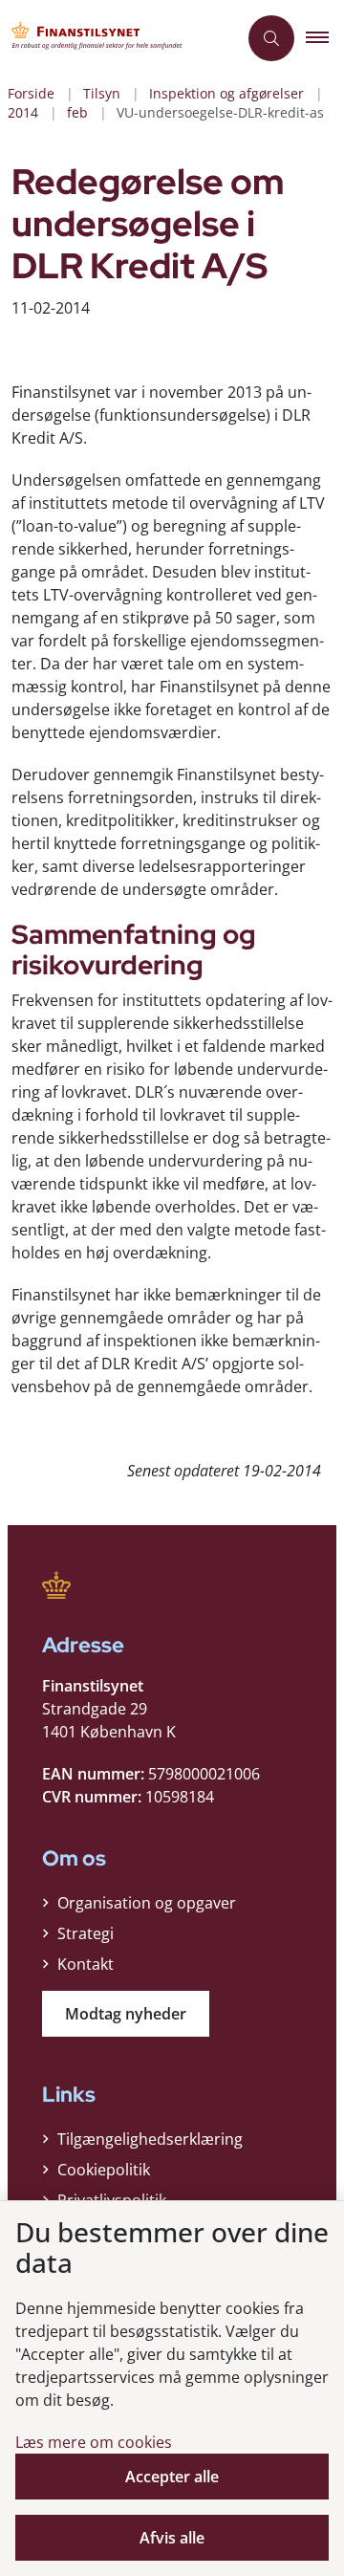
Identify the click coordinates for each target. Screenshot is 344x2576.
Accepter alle (172, 2477)
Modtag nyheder (126, 2014)
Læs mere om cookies (94, 2442)
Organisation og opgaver (147, 1903)
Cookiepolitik (104, 2170)
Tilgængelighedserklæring (150, 2139)
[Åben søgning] (271, 38)
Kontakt (86, 1964)
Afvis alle (172, 2538)
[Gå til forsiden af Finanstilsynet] (118, 38)
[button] (325, 38)
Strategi (86, 1933)
